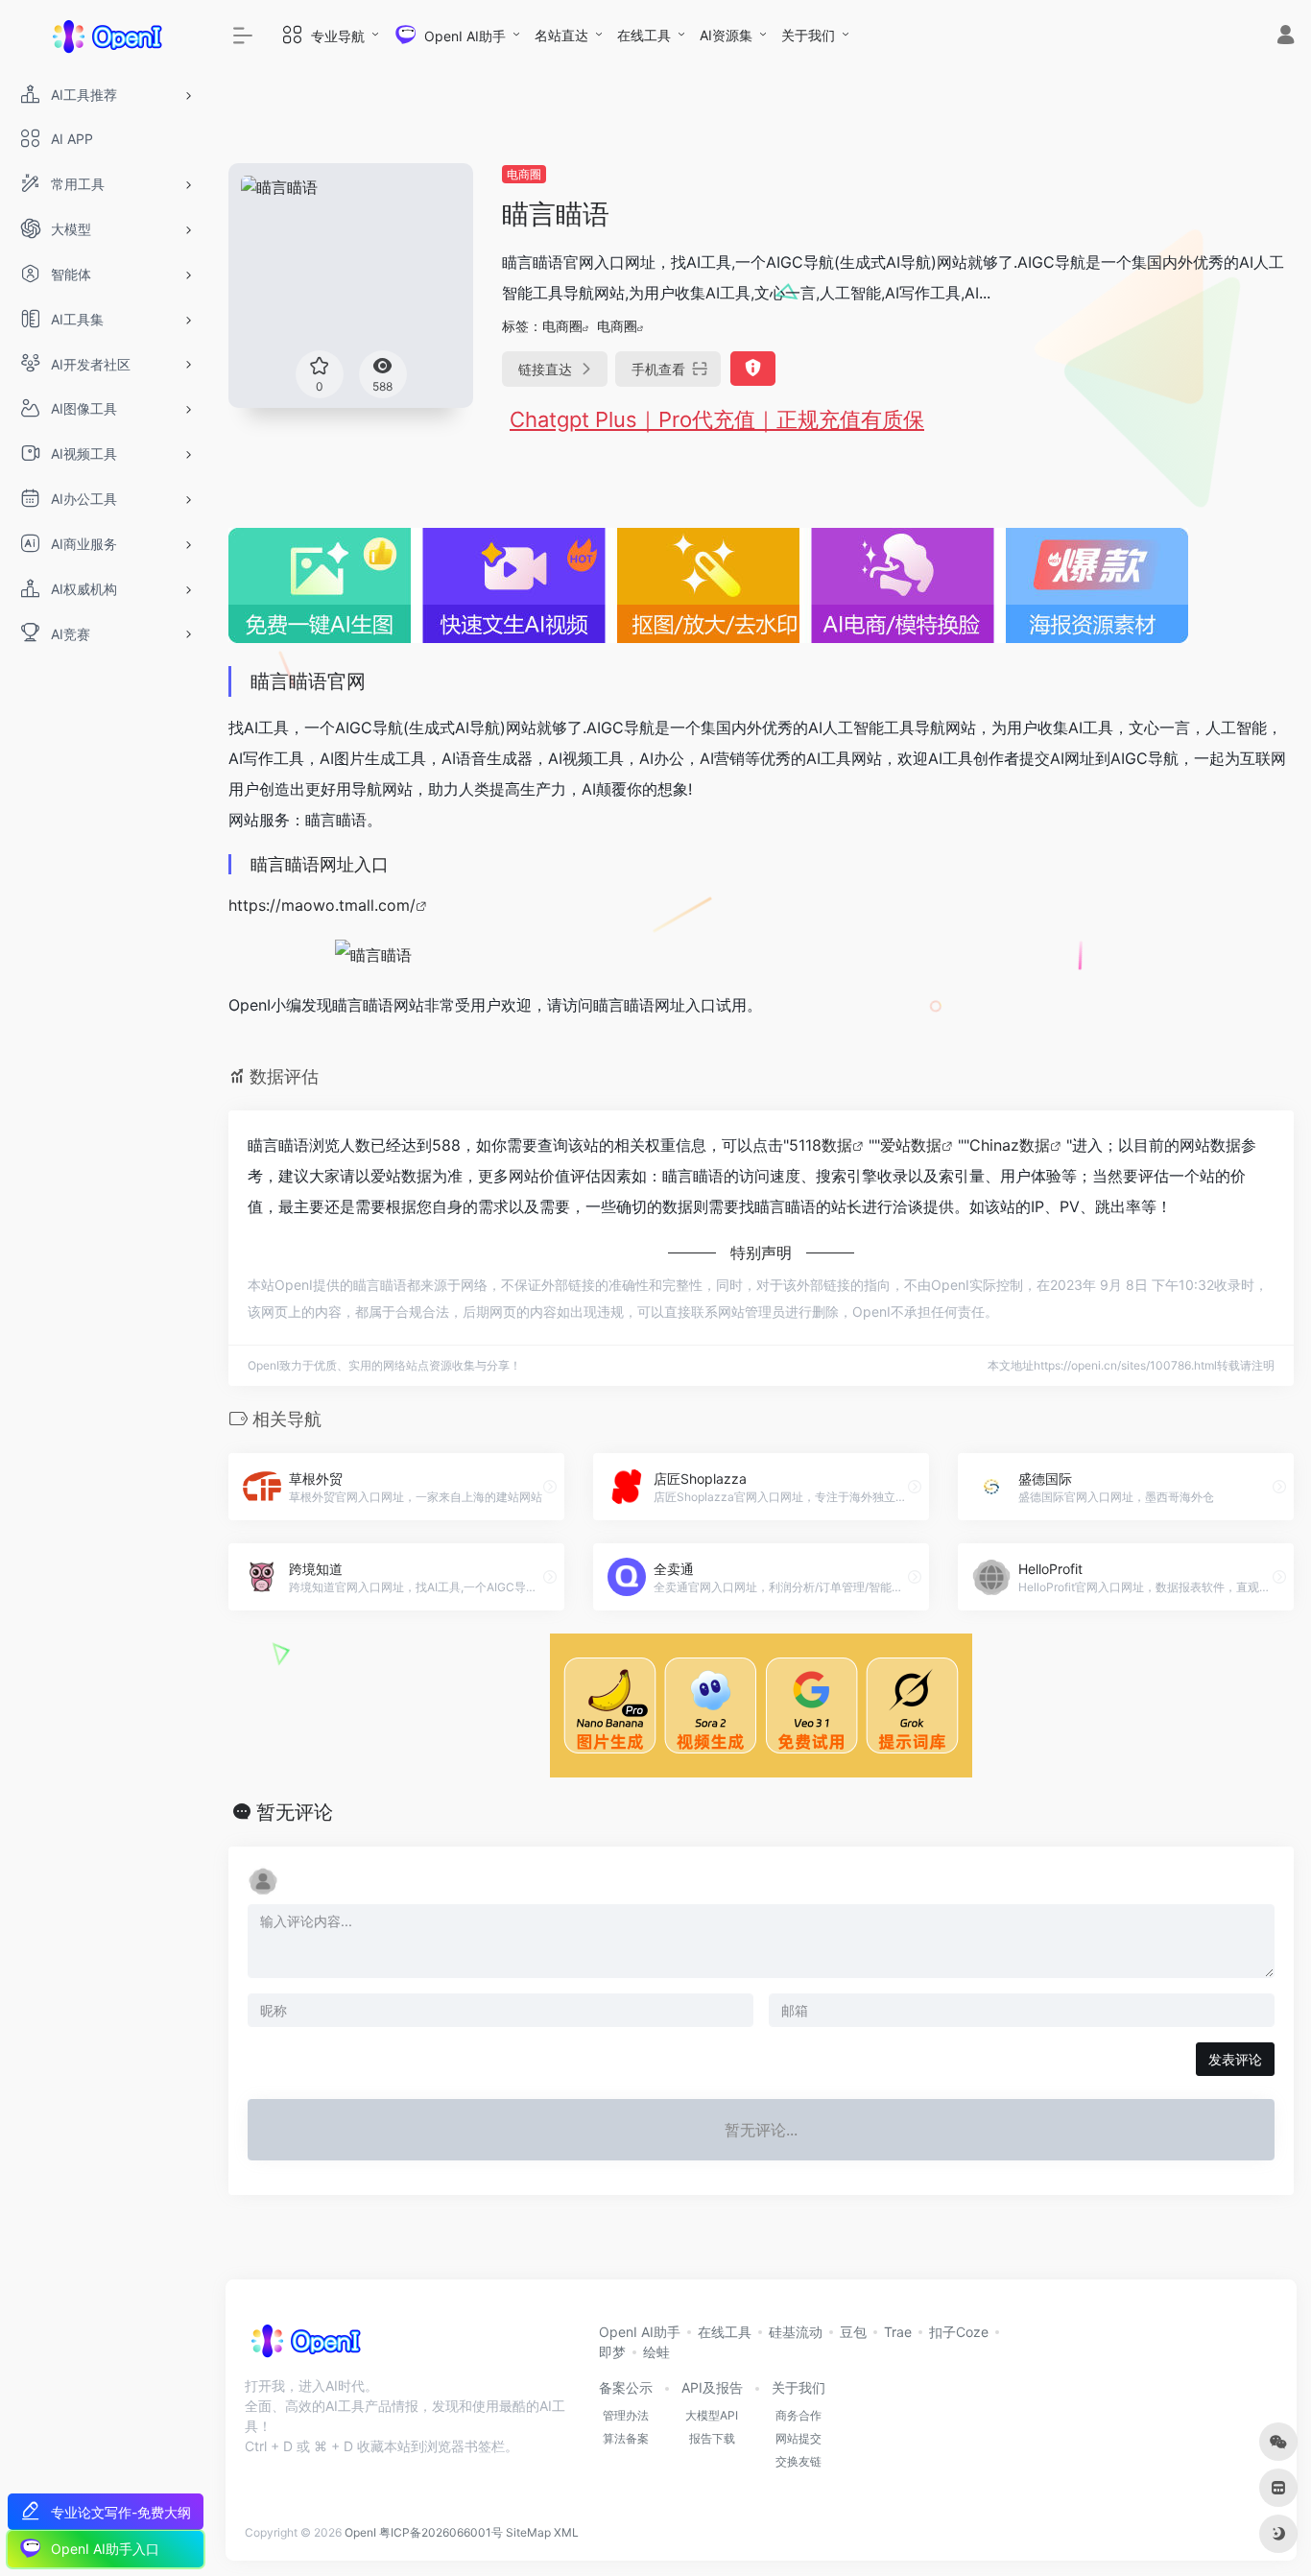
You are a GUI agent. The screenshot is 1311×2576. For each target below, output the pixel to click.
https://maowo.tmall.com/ (322, 905)
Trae (898, 2332)
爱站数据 (911, 1145)
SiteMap (528, 2532)
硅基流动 (796, 2332)
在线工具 (644, 35)
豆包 (853, 2332)
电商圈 (524, 174)
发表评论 (1235, 2059)
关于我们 (808, 35)
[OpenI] (305, 2347)
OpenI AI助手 (640, 2332)
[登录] (1286, 37)
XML (566, 2532)
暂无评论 (295, 1812)
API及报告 (712, 2387)
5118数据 (821, 1145)
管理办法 (626, 2415)
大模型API (712, 2415)
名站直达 (561, 35)
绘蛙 (656, 2352)
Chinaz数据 (1010, 1145)
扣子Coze (959, 2332)
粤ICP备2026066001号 (441, 2532)
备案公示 (626, 2387)
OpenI (360, 2532)
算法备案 (626, 2438)
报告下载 (712, 2438)
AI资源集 (726, 35)
